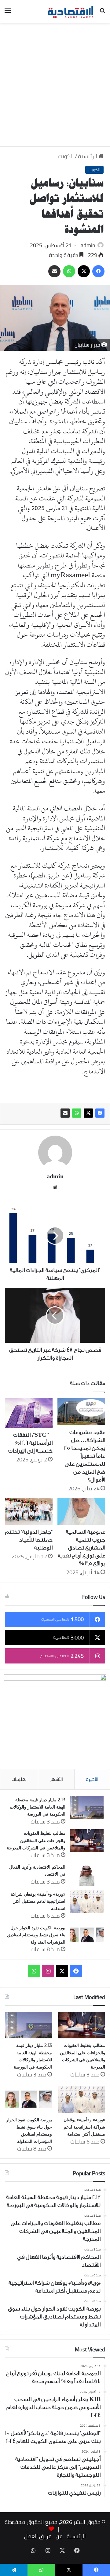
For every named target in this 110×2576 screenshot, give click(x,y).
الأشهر (56, 1779)
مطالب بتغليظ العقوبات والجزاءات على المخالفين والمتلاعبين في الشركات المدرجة (36, 1840)
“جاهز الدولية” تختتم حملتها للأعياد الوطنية (29, 1540)
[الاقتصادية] (70, 11)
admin (88, 245)
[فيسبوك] (100, 1113)
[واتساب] (77, 1113)
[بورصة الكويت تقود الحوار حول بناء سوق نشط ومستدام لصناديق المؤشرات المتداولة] (87, 1935)
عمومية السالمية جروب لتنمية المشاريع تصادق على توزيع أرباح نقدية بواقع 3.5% (81, 1548)
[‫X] (88, 1113)
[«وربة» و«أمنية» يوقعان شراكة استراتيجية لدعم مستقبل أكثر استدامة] (87, 1902)
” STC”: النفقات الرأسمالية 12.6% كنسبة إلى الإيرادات (30, 1443)
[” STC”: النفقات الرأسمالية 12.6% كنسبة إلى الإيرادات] (29, 1413)
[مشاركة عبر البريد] (65, 1113)
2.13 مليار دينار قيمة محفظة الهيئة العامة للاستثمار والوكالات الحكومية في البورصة (38, 1807)
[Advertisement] (55, 87)
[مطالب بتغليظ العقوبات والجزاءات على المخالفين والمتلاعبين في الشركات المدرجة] (87, 1841)
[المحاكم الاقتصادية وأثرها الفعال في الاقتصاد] (87, 1875)
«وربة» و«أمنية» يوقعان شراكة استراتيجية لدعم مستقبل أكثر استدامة (38, 1901)
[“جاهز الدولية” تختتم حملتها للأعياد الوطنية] (29, 1511)
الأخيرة (92, 1779)
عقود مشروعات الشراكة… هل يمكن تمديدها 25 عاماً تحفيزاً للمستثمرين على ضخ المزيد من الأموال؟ (85, 1456)
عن (59, 2536)
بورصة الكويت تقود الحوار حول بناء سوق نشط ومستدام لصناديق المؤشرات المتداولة (36, 1935)
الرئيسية (88, 156)
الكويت (66, 156)
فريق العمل (38, 2536)
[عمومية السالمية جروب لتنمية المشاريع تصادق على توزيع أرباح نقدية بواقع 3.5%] (81, 1511)
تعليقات (19, 1779)
